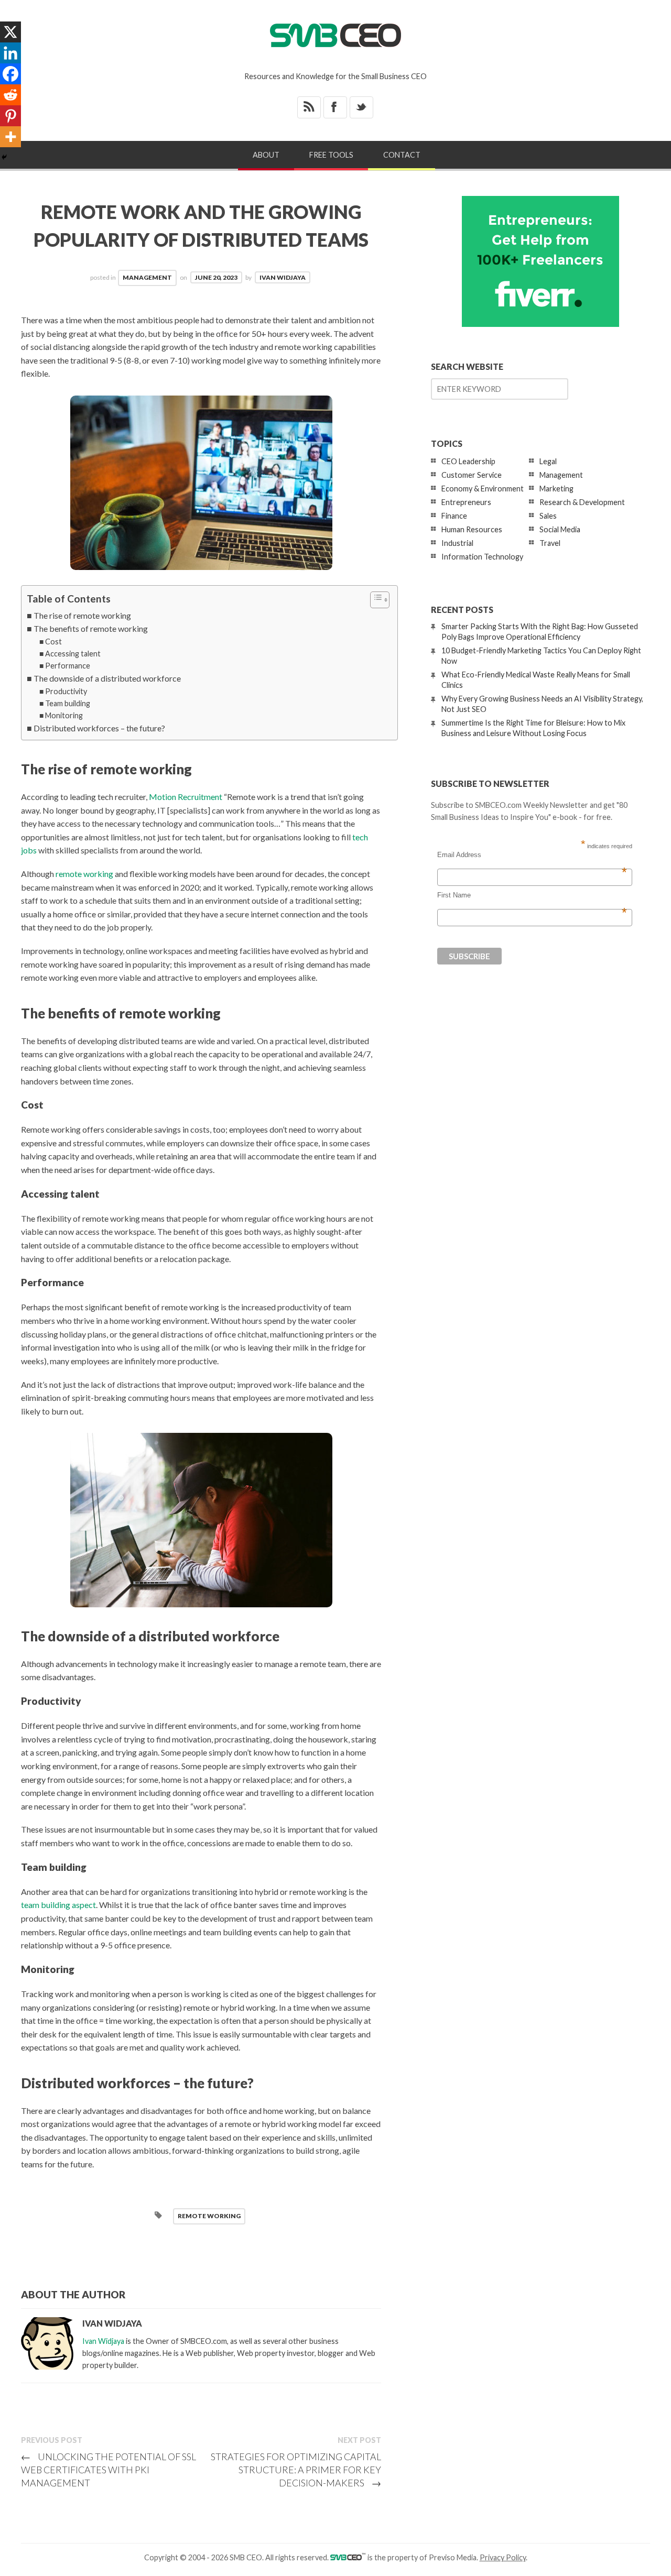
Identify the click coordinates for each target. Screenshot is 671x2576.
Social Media (560, 529)
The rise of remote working (82, 615)
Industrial (457, 543)
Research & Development (582, 502)
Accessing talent (73, 654)
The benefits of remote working (91, 628)
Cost (53, 642)
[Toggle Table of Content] (375, 600)
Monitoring (64, 715)
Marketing (556, 489)
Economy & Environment (483, 489)
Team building (68, 703)
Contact (402, 155)
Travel (550, 543)
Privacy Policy (503, 2557)
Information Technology (482, 557)
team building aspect (58, 1905)
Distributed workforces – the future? (99, 728)
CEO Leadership (468, 461)
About (266, 155)
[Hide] (4, 157)
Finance (454, 516)
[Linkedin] (10, 53)
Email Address (532, 855)
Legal (548, 461)
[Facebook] (10, 74)
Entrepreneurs (466, 502)
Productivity (66, 691)
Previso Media (453, 2557)
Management (147, 277)
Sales (548, 516)
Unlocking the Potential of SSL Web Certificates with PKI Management (109, 2470)
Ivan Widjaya (283, 277)
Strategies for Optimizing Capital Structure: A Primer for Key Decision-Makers (296, 2470)
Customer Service (472, 475)
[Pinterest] (10, 116)
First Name (532, 895)
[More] (10, 137)
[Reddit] (10, 95)
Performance (68, 666)
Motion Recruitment (186, 797)
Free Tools (331, 155)
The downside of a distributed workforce (107, 678)
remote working (84, 874)
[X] (10, 32)
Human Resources (472, 529)
